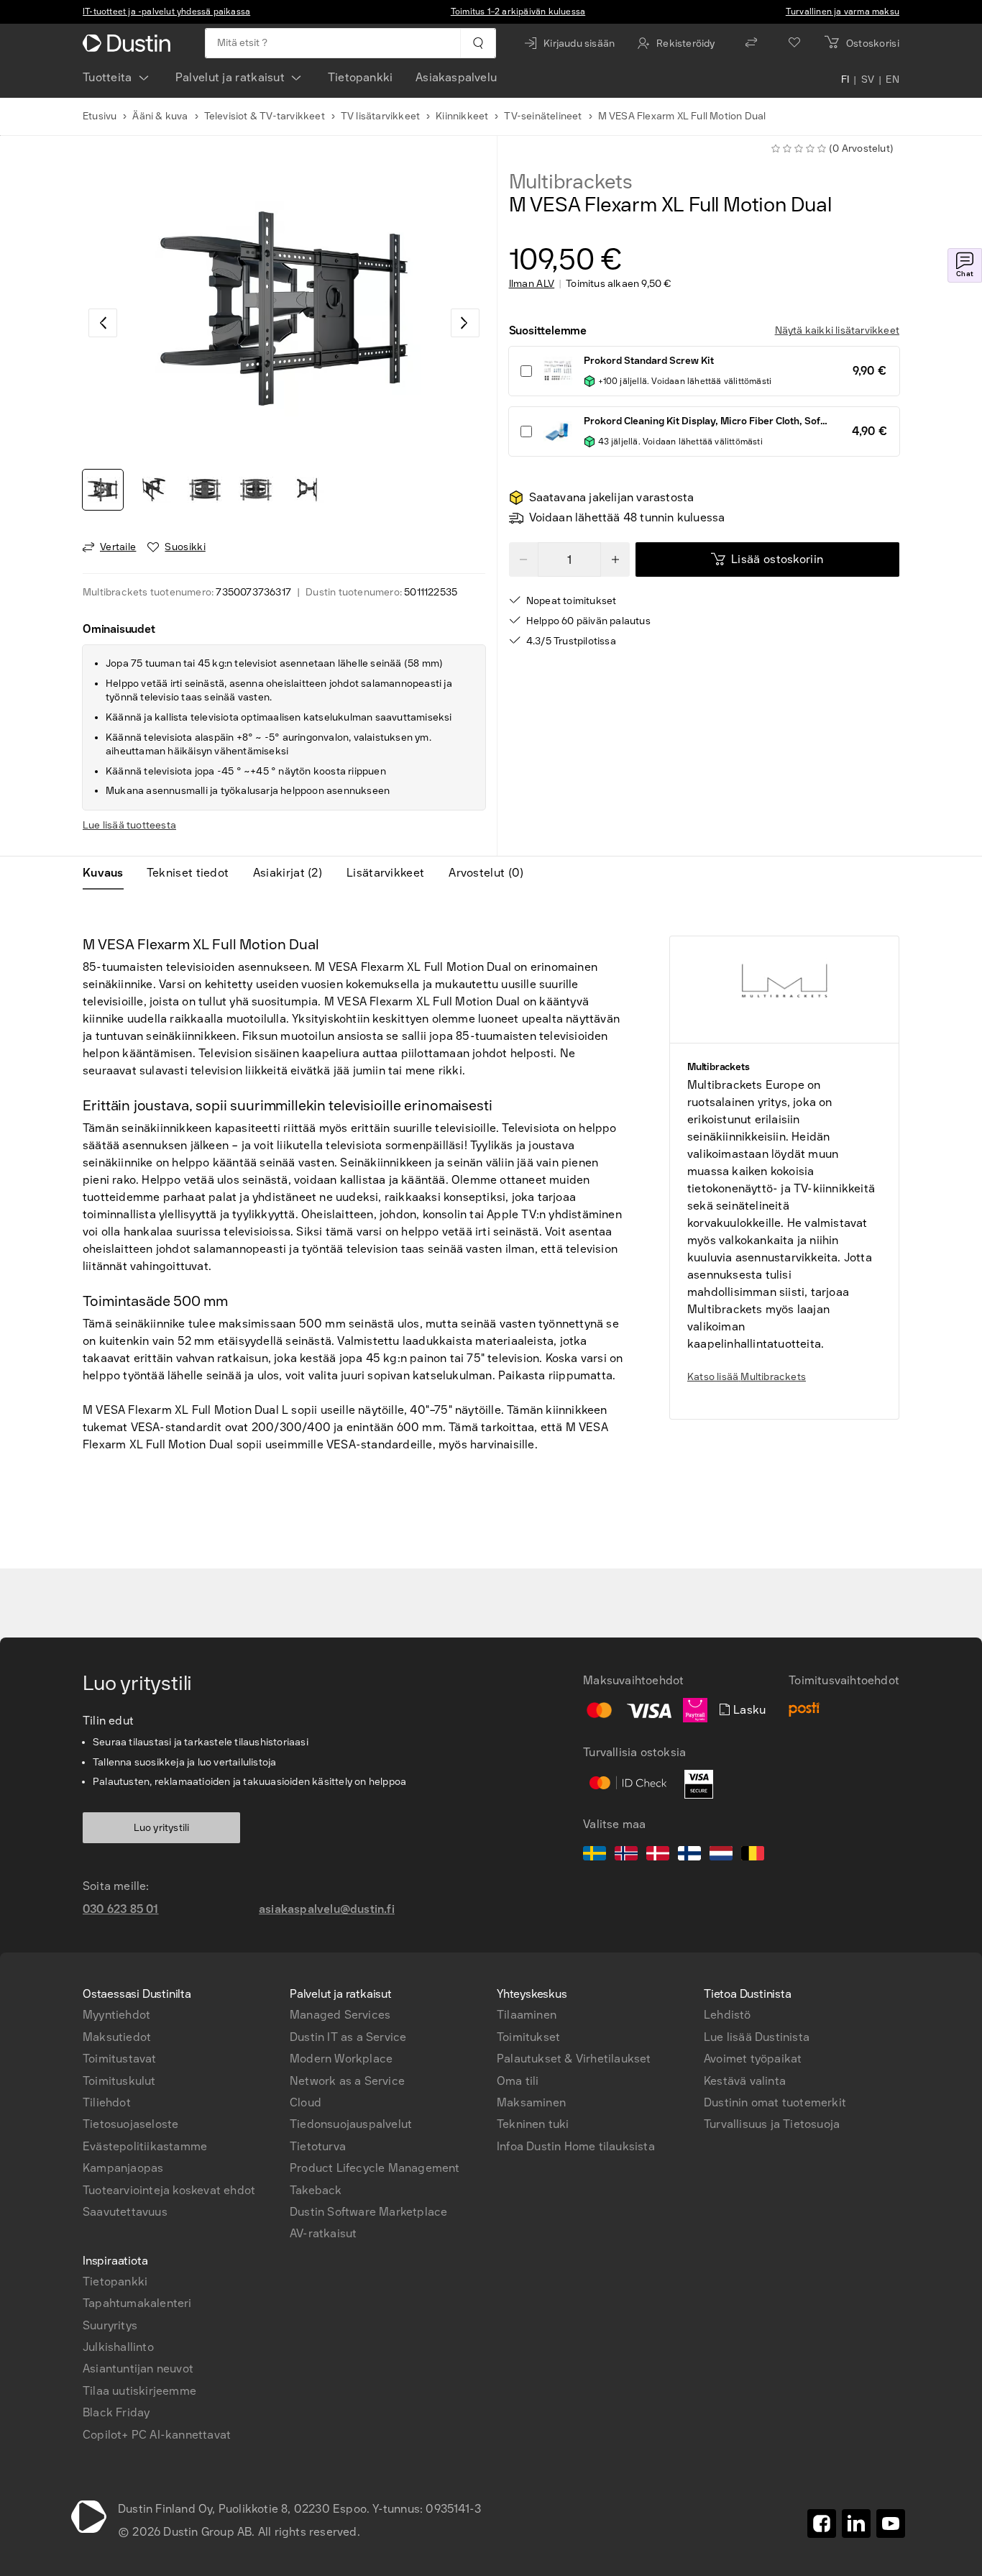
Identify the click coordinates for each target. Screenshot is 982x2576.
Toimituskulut (119, 2081)
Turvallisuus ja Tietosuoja (772, 2124)
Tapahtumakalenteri (137, 2303)
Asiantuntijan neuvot (138, 2369)
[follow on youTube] (891, 2524)
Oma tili (518, 2081)
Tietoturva (318, 2146)
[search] (478, 43)
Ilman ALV (532, 284)
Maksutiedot (117, 2037)
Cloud (306, 2102)
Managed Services (340, 2015)
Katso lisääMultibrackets (747, 1377)
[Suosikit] (794, 43)
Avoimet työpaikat (753, 2059)
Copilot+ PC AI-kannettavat (157, 2435)
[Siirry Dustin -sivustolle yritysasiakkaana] (129, 43)
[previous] (103, 323)
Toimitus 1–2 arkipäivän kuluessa (518, 12)
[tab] (109, 873)
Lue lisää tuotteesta (129, 825)
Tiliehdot (107, 2102)
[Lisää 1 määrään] (615, 559)
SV (868, 81)
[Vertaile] (751, 43)
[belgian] (753, 1855)
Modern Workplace (341, 2059)
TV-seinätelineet (543, 116)
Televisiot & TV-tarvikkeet (265, 116)
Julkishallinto (118, 2347)
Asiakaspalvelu (456, 77)
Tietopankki (360, 77)
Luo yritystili (162, 1828)
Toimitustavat (120, 2059)
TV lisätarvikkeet (380, 116)
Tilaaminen (527, 2015)
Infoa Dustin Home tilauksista (576, 2146)
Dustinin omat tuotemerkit (775, 2102)
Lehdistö (728, 2015)
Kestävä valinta (745, 2081)
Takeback (316, 2190)
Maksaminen (531, 2102)
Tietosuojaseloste (130, 2124)
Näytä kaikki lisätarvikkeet (837, 330)
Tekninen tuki (533, 2124)
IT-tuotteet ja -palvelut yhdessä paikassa (166, 12)
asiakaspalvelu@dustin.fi (327, 1909)
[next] (465, 323)
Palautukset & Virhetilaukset (574, 2059)
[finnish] (689, 1855)
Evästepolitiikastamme (145, 2146)
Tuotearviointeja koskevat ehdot (169, 2190)
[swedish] (595, 1855)
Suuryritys (110, 2325)
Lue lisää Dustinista (757, 2037)
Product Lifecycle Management (375, 2168)
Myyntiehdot (116, 2015)
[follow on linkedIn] (856, 2524)
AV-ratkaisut (323, 2233)
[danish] (658, 1855)
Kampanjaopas (123, 2168)
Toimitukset (528, 2037)
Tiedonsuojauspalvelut (351, 2124)
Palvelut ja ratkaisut (230, 77)
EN (892, 81)
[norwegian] (626, 1855)
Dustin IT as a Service (348, 2037)
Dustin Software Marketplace (368, 2212)
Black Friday (116, 2412)
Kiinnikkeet (462, 116)
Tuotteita (107, 77)
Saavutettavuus (125, 2212)
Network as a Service (347, 2081)
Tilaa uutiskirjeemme (139, 2391)
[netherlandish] (721, 1855)
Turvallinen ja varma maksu (843, 12)
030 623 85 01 (121, 1909)
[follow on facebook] (822, 2524)
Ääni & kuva (160, 116)
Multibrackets (571, 182)
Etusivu (100, 116)
